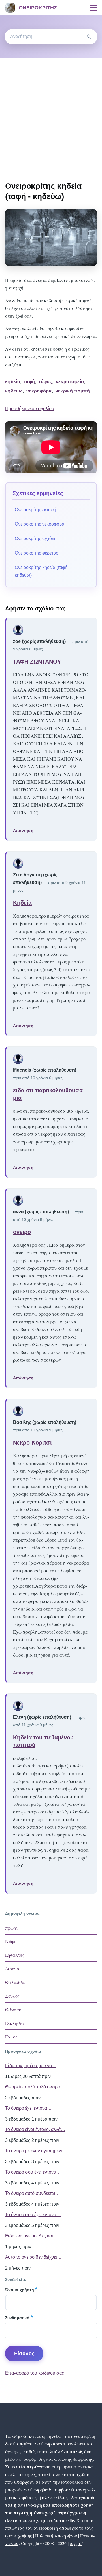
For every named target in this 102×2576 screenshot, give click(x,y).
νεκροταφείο (70, 382)
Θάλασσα (15, 1982)
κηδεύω (14, 391)
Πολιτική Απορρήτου (56, 2536)
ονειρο (22, 1232)
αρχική (77, 2543)
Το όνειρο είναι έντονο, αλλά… (35, 2129)
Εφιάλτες (15, 1955)
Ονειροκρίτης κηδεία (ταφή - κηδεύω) (42, 571)
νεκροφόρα (39, 391)
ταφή (29, 382)
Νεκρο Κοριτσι (32, 1443)
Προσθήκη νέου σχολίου (30, 409)
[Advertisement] (51, 112)
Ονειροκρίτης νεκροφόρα (40, 524)
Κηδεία (22, 903)
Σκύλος (12, 1996)
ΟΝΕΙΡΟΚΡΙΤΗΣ (38, 8)
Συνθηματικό (17, 2318)
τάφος (45, 382)
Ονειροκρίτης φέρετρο (37, 553)
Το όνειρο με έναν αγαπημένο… (37, 2151)
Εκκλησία (15, 2023)
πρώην (12, 1928)
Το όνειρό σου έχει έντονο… (33, 2215)
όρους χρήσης (19, 2536)
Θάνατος (14, 2009)
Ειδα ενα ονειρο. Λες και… (31, 2236)
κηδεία (13, 382)
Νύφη (11, 1941)
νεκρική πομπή (73, 391)
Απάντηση (23, 830)
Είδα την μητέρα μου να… (31, 2066)
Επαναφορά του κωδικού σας (35, 2373)
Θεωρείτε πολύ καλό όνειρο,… (35, 2087)
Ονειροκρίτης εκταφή (35, 510)
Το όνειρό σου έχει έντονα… (33, 2172)
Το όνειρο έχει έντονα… (28, 2108)
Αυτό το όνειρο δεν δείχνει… (33, 2257)
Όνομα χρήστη (20, 2290)
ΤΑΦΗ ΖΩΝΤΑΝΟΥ (37, 662)
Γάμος (11, 2037)
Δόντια (12, 1969)
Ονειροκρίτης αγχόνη (36, 538)
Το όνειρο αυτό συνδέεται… (32, 2193)
